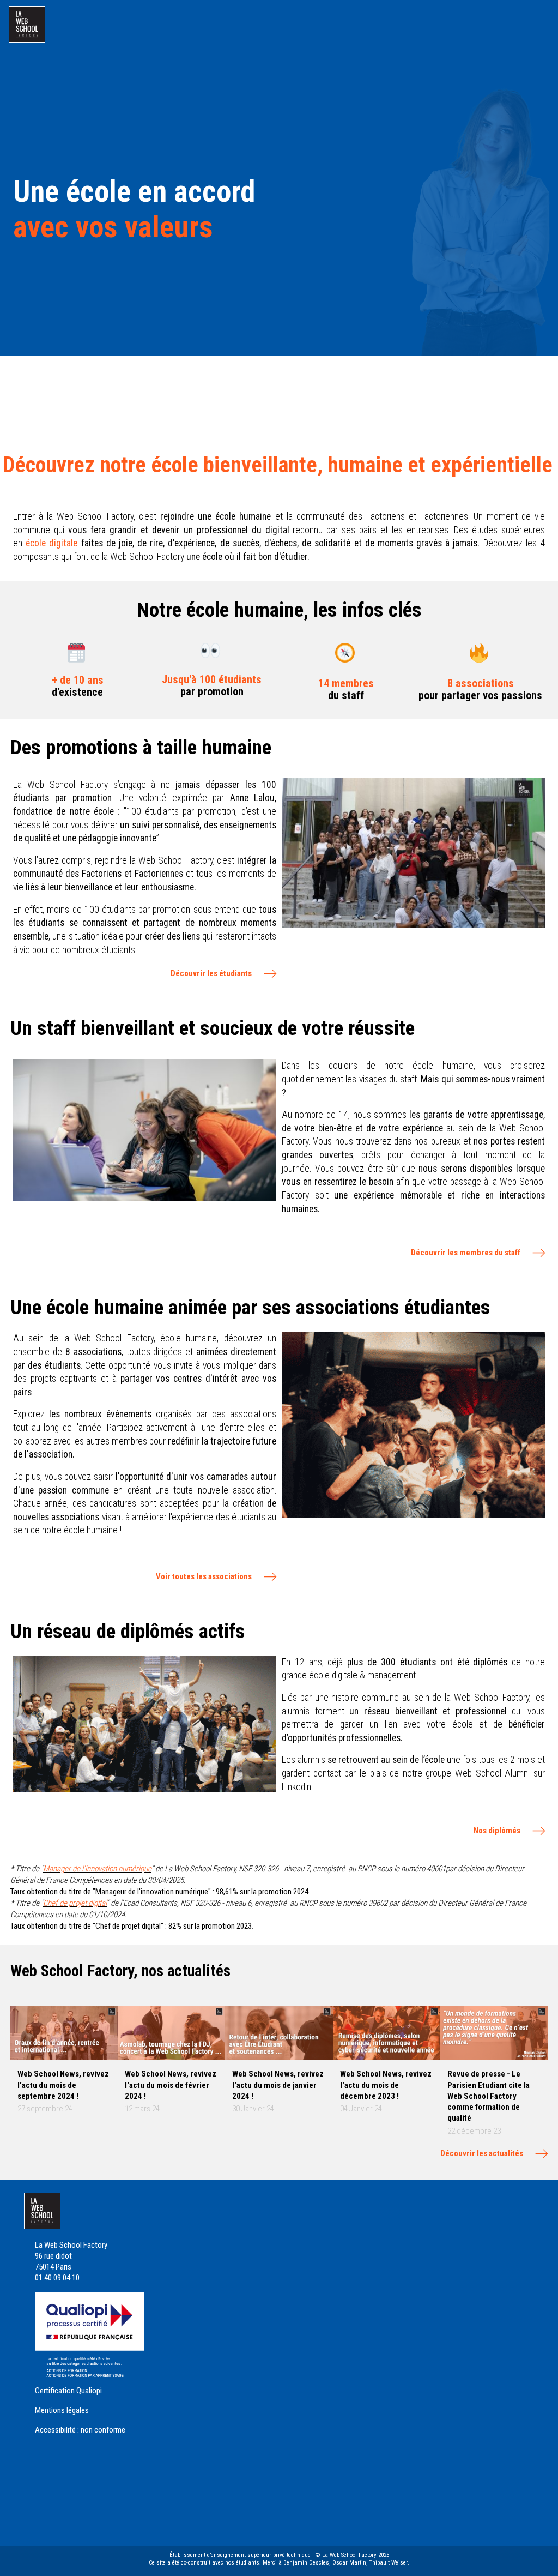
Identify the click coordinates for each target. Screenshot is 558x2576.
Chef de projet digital (75, 1903)
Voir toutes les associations (204, 1576)
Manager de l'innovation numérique (97, 1869)
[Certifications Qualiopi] (89, 2334)
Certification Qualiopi (68, 2391)
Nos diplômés (497, 1831)
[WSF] (27, 24)
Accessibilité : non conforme (80, 2430)
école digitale (51, 543)
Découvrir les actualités (482, 2153)
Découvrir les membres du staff (466, 1253)
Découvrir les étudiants (211, 973)
